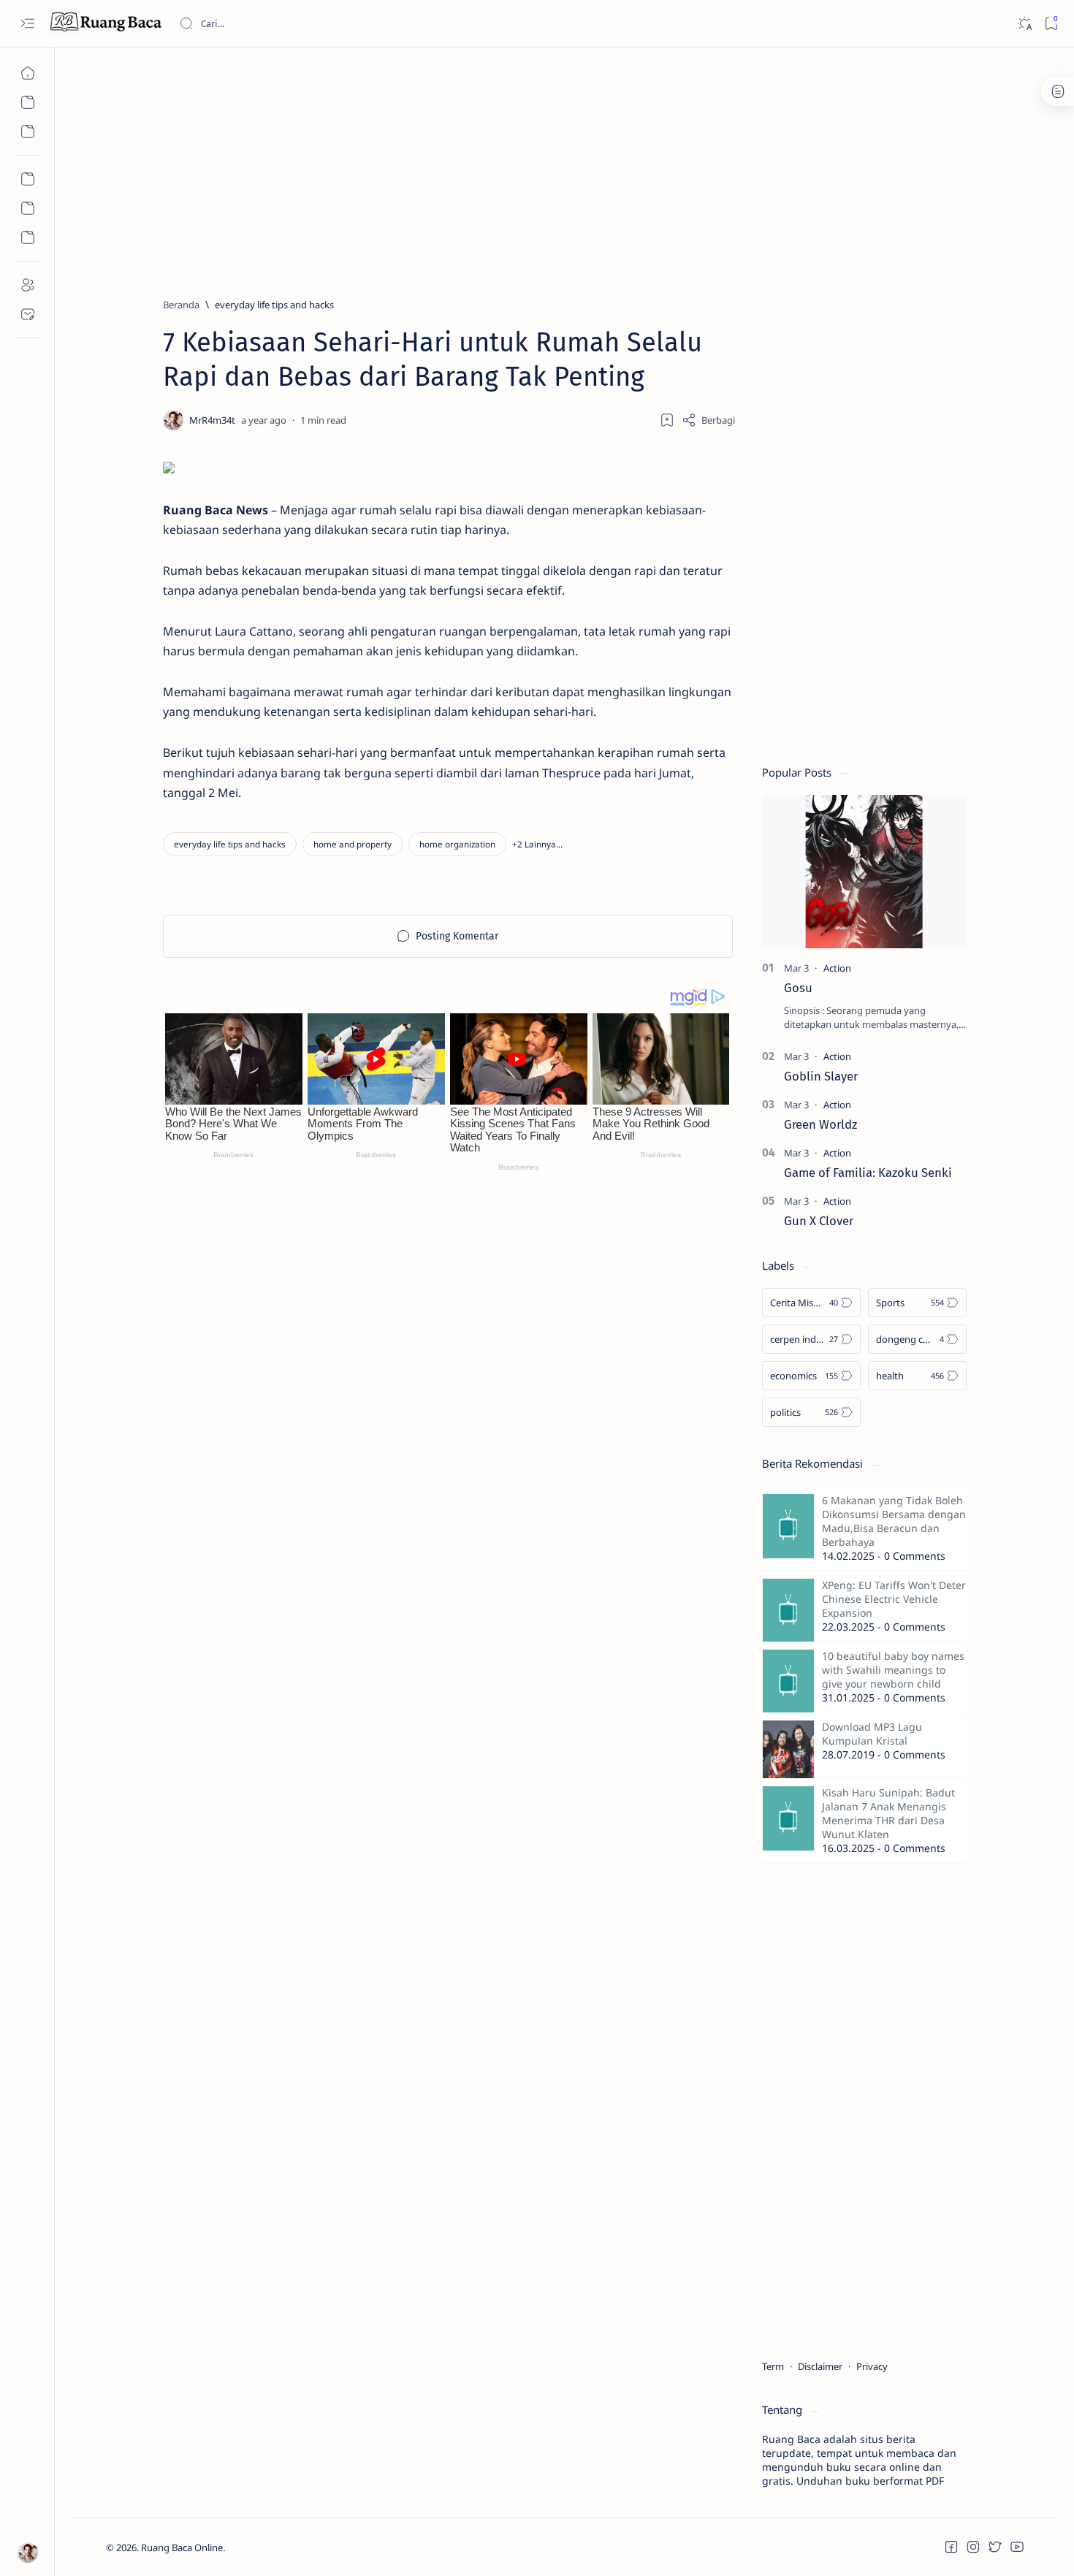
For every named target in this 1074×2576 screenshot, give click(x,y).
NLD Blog (294, 2548)
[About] (27, 285)
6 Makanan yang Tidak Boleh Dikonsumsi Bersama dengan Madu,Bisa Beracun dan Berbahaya (894, 1521)
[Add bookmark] (667, 420)
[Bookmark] (1051, 24)
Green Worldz (820, 1124)
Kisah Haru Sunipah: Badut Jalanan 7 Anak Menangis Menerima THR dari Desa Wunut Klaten (888, 1813)
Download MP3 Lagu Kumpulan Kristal (872, 1734)
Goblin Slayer (821, 1076)
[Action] (837, 968)
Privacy (872, 2366)
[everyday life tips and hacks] (230, 844)
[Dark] (1024, 24)
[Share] (708, 420)
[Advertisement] (544, 166)
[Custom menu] (27, 179)
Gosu (798, 988)
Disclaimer (820, 2366)
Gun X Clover (819, 1221)
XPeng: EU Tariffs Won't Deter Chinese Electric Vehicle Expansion (894, 1599)
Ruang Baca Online (182, 2548)
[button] (537, 844)
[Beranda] (27, 73)
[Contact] (27, 314)
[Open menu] (27, 24)
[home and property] (353, 844)
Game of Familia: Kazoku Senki (868, 1173)
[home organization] (457, 844)
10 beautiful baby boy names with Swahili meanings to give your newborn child (893, 1670)
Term (773, 2366)
